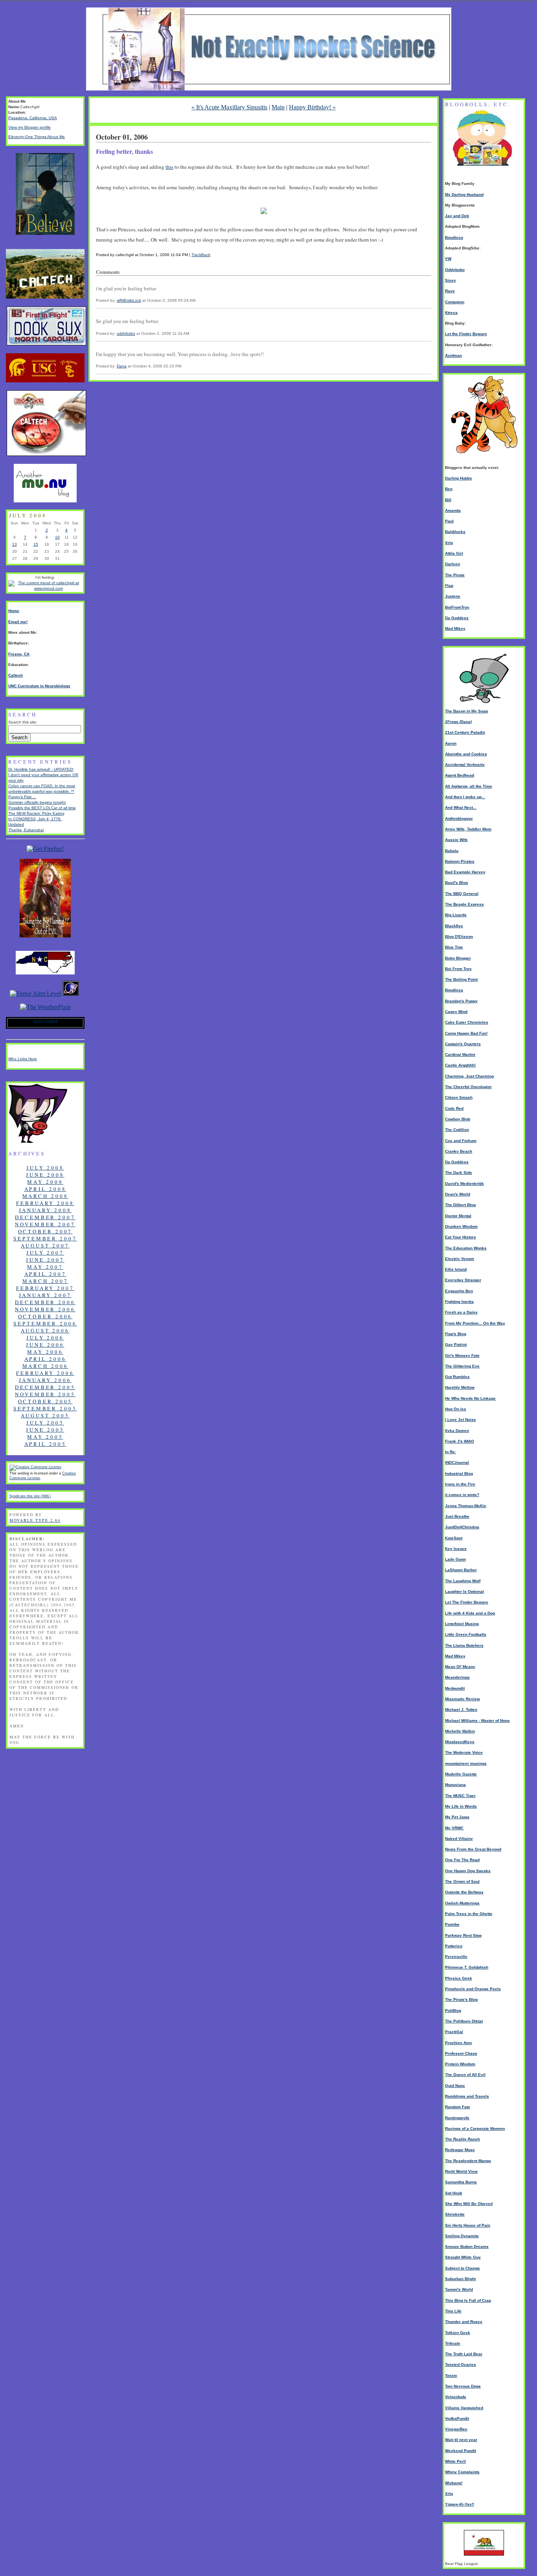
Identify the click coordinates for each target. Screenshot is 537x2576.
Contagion (455, 302)
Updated (16, 824)
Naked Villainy (459, 1839)
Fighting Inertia (459, 1302)
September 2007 (45, 1238)
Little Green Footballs (466, 1634)
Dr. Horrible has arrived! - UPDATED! (41, 769)
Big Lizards (456, 915)
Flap (449, 586)
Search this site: (23, 722)
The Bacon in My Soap (466, 711)
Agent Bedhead (460, 775)
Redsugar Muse (460, 2150)
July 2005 (45, 1423)
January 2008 (45, 1210)
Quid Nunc (455, 2086)
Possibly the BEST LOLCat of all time (42, 808)
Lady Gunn (455, 1559)
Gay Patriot (456, 1344)
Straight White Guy (463, 2257)
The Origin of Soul (462, 1881)
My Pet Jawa (457, 1817)
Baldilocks (455, 532)
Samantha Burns (461, 2182)
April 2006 (45, 1359)
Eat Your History (461, 1237)
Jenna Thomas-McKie (466, 1506)
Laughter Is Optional (464, 1592)
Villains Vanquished (464, 2408)
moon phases (45, 1021)
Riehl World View (461, 2171)
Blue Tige (454, 947)
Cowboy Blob (458, 1119)
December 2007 (45, 1217)
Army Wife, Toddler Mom (468, 829)
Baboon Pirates (460, 861)
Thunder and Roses (464, 2322)
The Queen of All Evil (465, 2075)
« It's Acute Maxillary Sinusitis (229, 107)
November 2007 (45, 1224)
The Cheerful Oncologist (468, 1087)
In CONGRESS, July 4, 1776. (35, 819)
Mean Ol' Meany (460, 1667)
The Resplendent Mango (468, 2161)
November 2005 (45, 1394)
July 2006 (45, 1338)
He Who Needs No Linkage (470, 1398)
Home (14, 611)
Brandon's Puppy (461, 1001)
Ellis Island (456, 1269)
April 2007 (45, 1274)
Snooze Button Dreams (467, 2247)
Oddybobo (455, 270)
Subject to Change (463, 2268)
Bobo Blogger (458, 958)
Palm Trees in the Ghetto (469, 1914)
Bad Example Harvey (465, 872)
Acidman (453, 355)
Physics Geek (459, 1978)
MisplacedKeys (460, 1742)
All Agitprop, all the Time (469, 786)
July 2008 (45, 1168)
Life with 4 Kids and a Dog (470, 1613)
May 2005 (45, 1437)
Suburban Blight (460, 2279)
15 (36, 544)
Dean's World (458, 1194)
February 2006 (45, 1373)
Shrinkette (455, 2214)
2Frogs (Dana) (458, 722)
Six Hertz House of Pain (468, 2225)
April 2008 (45, 1189)
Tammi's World (459, 2289)
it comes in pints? (462, 1495)
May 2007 (45, 1267)
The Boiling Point (461, 979)
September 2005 (45, 1408)
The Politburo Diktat (464, 2021)
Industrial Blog (459, 1473)
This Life (453, 2311)
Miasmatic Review (463, 1699)
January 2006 (45, 1380)
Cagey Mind (456, 1012)
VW (448, 259)
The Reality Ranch (463, 2139)
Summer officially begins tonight (37, 802)
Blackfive (454, 926)
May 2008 (45, 1182)
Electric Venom (460, 1259)
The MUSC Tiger (460, 1796)
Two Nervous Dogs (463, 2386)
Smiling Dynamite (462, 2236)
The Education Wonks (466, 1248)
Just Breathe (457, 1516)
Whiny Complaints (462, 2472)
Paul (449, 521)
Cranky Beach (459, 1151)
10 (57, 537)
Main (278, 107)
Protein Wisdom (460, 2064)
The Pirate (455, 575)
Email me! (18, 622)
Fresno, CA (19, 654)
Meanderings (457, 1677)
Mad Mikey (455, 628)
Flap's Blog (456, 1334)
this (169, 167)
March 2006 (45, 1366)
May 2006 (45, 1352)
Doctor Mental (458, 1216)
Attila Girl (454, 553)
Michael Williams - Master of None (477, 1721)
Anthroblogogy (459, 818)
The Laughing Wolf (463, 1581)
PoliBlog (453, 2010)
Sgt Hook (454, 2193)
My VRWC (454, 1828)
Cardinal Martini (460, 1055)
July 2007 (45, 1253)
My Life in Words (461, 1806)
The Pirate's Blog (461, 1999)
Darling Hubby (459, 478)
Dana (122, 366)
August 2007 (45, 1246)
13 (15, 544)
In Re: (451, 1452)
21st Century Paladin (465, 732)
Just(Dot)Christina (462, 1527)
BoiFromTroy (457, 607)
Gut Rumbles (457, 1377)
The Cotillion (457, 1130)
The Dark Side (459, 1173)
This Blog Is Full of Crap (468, 2300)
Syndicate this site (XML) (30, 1496)
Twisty (451, 2376)
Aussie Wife (456, 840)
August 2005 (45, 1415)
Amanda (453, 510)
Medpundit (455, 1688)
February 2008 (45, 1203)
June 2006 (45, 1345)
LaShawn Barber (461, 1570)
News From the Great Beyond (473, 1849)
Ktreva (451, 313)
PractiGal (454, 2032)
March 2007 (45, 1281)
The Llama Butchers (464, 1645)
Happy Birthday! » (312, 107)
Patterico (454, 1946)
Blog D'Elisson (459, 936)
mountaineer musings (466, 1763)
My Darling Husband (464, 195)
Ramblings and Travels (467, 2096)
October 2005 (45, 1401)
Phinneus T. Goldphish (467, 1967)
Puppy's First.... (22, 797)
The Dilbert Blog (460, 1205)
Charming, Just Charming (469, 1076)
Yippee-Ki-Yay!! (460, 2504)
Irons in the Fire (460, 1484)
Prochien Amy (459, 2043)
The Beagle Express (464, 904)
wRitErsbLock (129, 300)
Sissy (451, 280)
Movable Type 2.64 (35, 1520)
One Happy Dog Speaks (468, 1871)
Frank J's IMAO (460, 1441)
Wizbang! (454, 2483)
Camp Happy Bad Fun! (466, 1033)
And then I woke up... (465, 797)
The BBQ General (462, 894)
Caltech (16, 675)
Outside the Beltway (464, 1892)
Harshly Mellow (460, 1387)
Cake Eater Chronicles (467, 1022)
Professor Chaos (461, 2053)
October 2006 (45, 1316)
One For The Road (462, 1860)
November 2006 (45, 1309)
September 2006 (45, 1323)
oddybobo (126, 333)
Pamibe (452, 1924)
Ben (449, 489)
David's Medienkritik (464, 1184)
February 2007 (45, 1288)
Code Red (454, 1108)
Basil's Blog (456, 883)
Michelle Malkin (460, 1731)
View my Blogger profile (29, 127)
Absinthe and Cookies (466, 754)
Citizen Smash (459, 1097)
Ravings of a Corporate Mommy (475, 2129)
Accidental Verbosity (465, 765)
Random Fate (458, 2107)
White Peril (455, 2461)
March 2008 (45, 1196)
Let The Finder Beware (467, 1602)
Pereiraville (456, 1957)
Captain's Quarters (463, 1044)
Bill (448, 500)
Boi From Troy (458, 969)
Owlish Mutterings (462, 1903)
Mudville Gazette (461, 1774)
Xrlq (449, 543)
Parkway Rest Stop (463, 1935)
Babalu (452, 851)
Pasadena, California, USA (33, 118)
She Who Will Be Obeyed (469, 2204)
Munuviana (455, 1785)
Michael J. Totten (461, 1710)
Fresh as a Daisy (461, 1312)
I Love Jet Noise (461, 1420)
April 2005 (45, 1444)
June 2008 (45, 1175)
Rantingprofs (457, 2118)
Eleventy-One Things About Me (37, 137)
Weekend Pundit (461, 2451)
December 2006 (45, 1302)
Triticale (453, 2343)
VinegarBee (456, 2429)
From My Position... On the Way (475, 1323)
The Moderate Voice (464, 1752)
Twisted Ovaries (461, 2365)
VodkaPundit (457, 2418)
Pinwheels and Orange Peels (473, 1989)
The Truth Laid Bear (464, 2354)
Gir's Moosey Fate (462, 1355)
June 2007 (45, 1260)
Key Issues (456, 1549)
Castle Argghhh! (460, 1065)
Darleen (452, 564)
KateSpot (454, 1538)
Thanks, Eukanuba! (26, 830)
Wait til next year (461, 2440)
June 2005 (45, 1430)
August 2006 (45, 1330)
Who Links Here (23, 1059)
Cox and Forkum (461, 1141)
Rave (450, 291)
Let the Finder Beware (466, 334)
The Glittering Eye (462, 1366)
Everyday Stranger (463, 1280)
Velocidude (456, 2397)
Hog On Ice (456, 1409)
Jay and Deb (457, 216)
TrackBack (201, 255)
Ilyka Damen (457, 1431)
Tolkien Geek (458, 2333)
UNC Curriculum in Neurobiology (39, 686)
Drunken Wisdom (461, 1226)
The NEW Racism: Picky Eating (36, 813)
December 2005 (45, 1387)
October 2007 (45, 1231)
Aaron (451, 743)
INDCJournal (457, 1462)
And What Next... (461, 807)
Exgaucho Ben (459, 1291)
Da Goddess (457, 618)
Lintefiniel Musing (462, 1624)
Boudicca (454, 237)
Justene (453, 596)
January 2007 (45, 1295)
